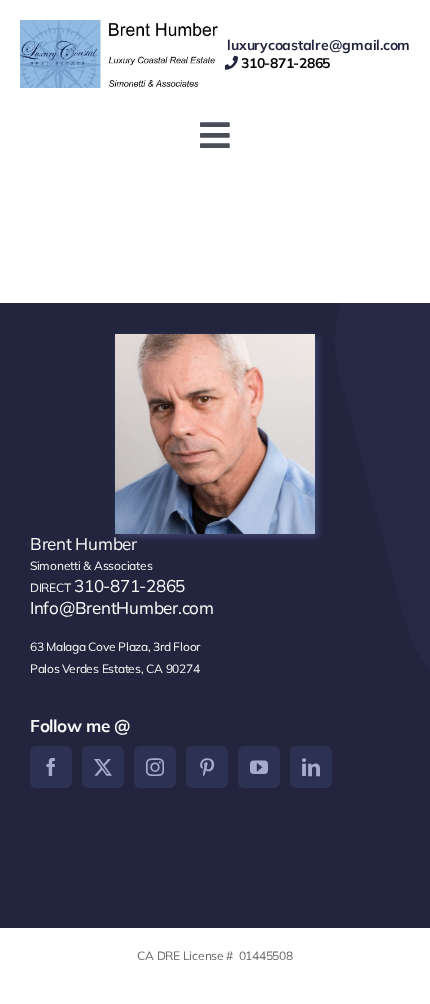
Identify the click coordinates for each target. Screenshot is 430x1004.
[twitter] (103, 767)
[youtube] (259, 767)
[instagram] (155, 767)
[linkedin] (311, 767)
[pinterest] (207, 767)
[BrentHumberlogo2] (122, 28)
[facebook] (51, 767)
